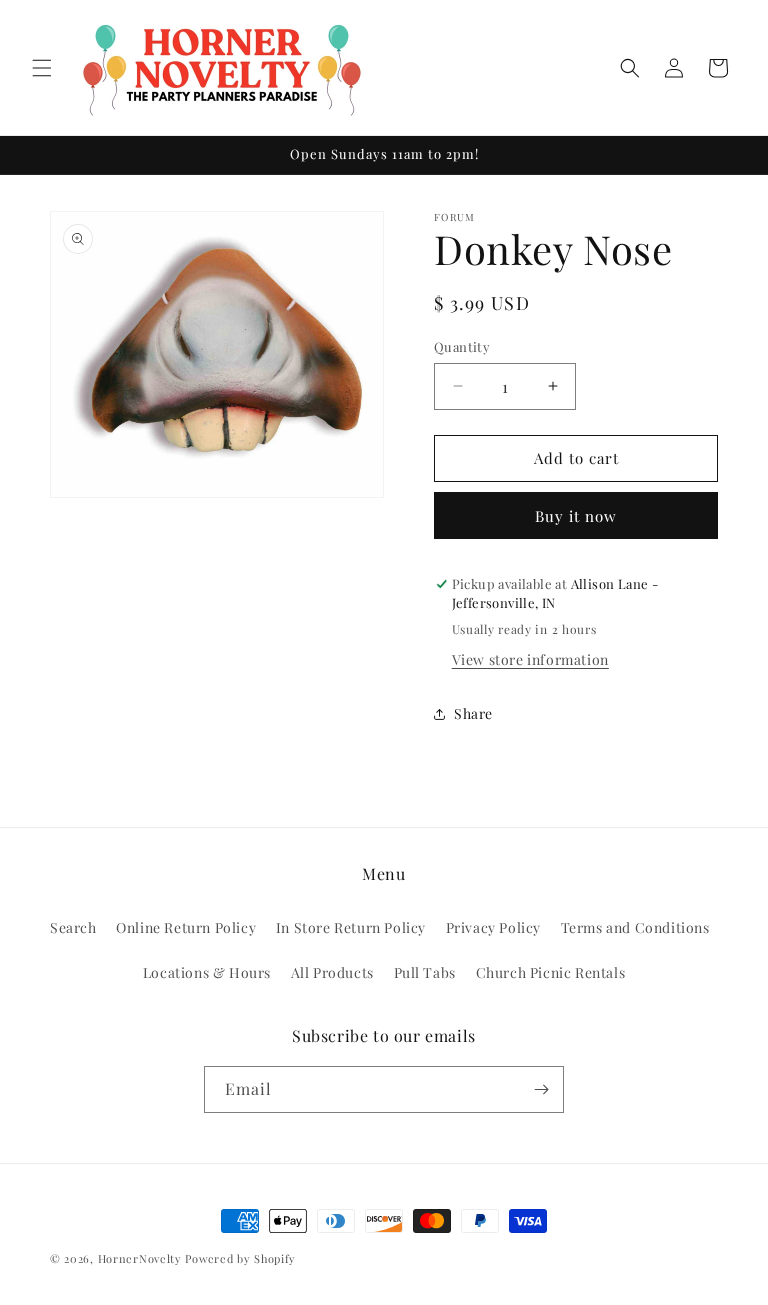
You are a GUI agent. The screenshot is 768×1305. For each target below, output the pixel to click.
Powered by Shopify (240, 1258)
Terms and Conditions (635, 927)
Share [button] (473, 713)
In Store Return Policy (351, 927)
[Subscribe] (541, 1089)
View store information (530, 659)
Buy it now (576, 516)
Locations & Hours (207, 972)
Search (73, 927)
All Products (332, 972)
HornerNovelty (140, 1258)
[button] (42, 68)
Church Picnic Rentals (551, 972)
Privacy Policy (493, 927)
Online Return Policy (186, 927)
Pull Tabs (425, 972)
